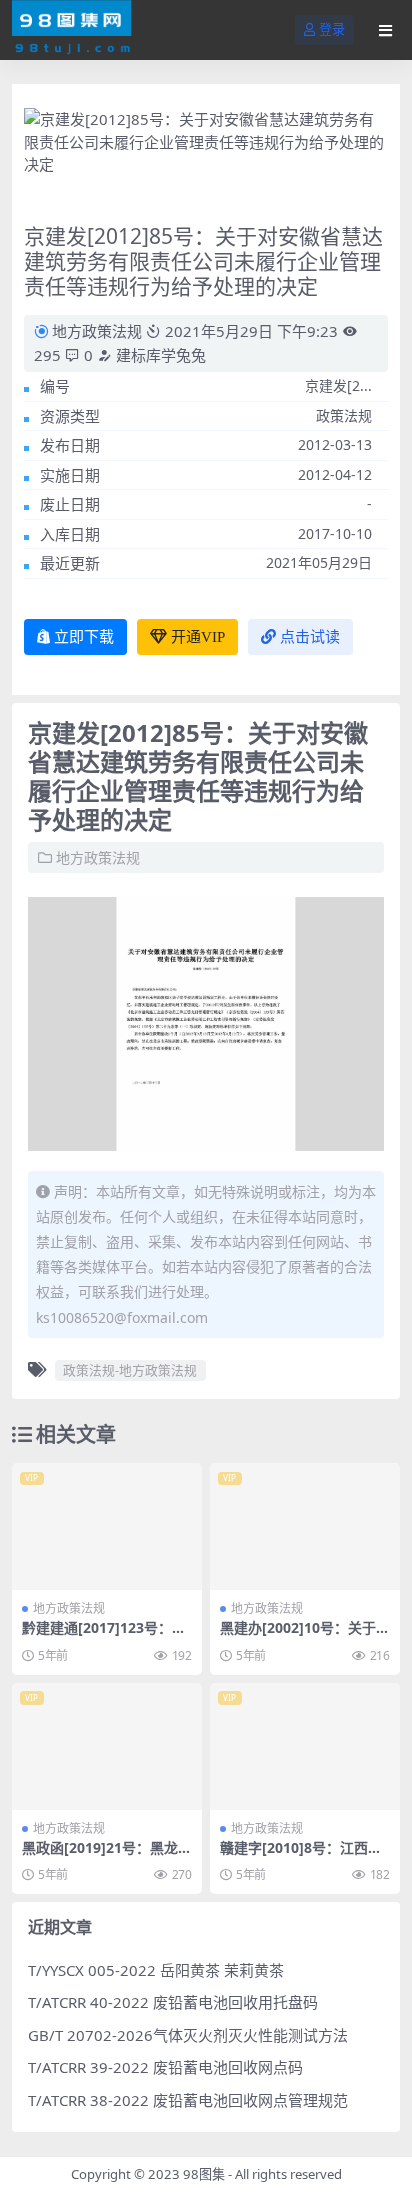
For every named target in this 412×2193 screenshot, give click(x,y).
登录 (332, 29)
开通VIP (198, 637)
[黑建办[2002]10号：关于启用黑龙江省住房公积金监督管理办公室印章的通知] (305, 1526)
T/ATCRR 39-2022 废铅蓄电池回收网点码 (165, 2067)
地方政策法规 (97, 331)
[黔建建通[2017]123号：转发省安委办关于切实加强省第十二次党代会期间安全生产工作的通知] (107, 1526)
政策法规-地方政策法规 (130, 1370)
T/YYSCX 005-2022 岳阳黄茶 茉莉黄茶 (156, 1970)
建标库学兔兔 (159, 355)
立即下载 (84, 637)
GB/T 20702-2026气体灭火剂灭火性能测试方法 (188, 2035)
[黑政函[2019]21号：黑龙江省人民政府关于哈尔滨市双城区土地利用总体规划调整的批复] (107, 1746)
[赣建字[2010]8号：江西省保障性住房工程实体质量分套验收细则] (305, 1746)
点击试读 (310, 637)
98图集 (204, 2174)
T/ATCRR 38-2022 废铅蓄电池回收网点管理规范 (188, 2100)
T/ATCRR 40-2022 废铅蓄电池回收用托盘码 (173, 2002)
